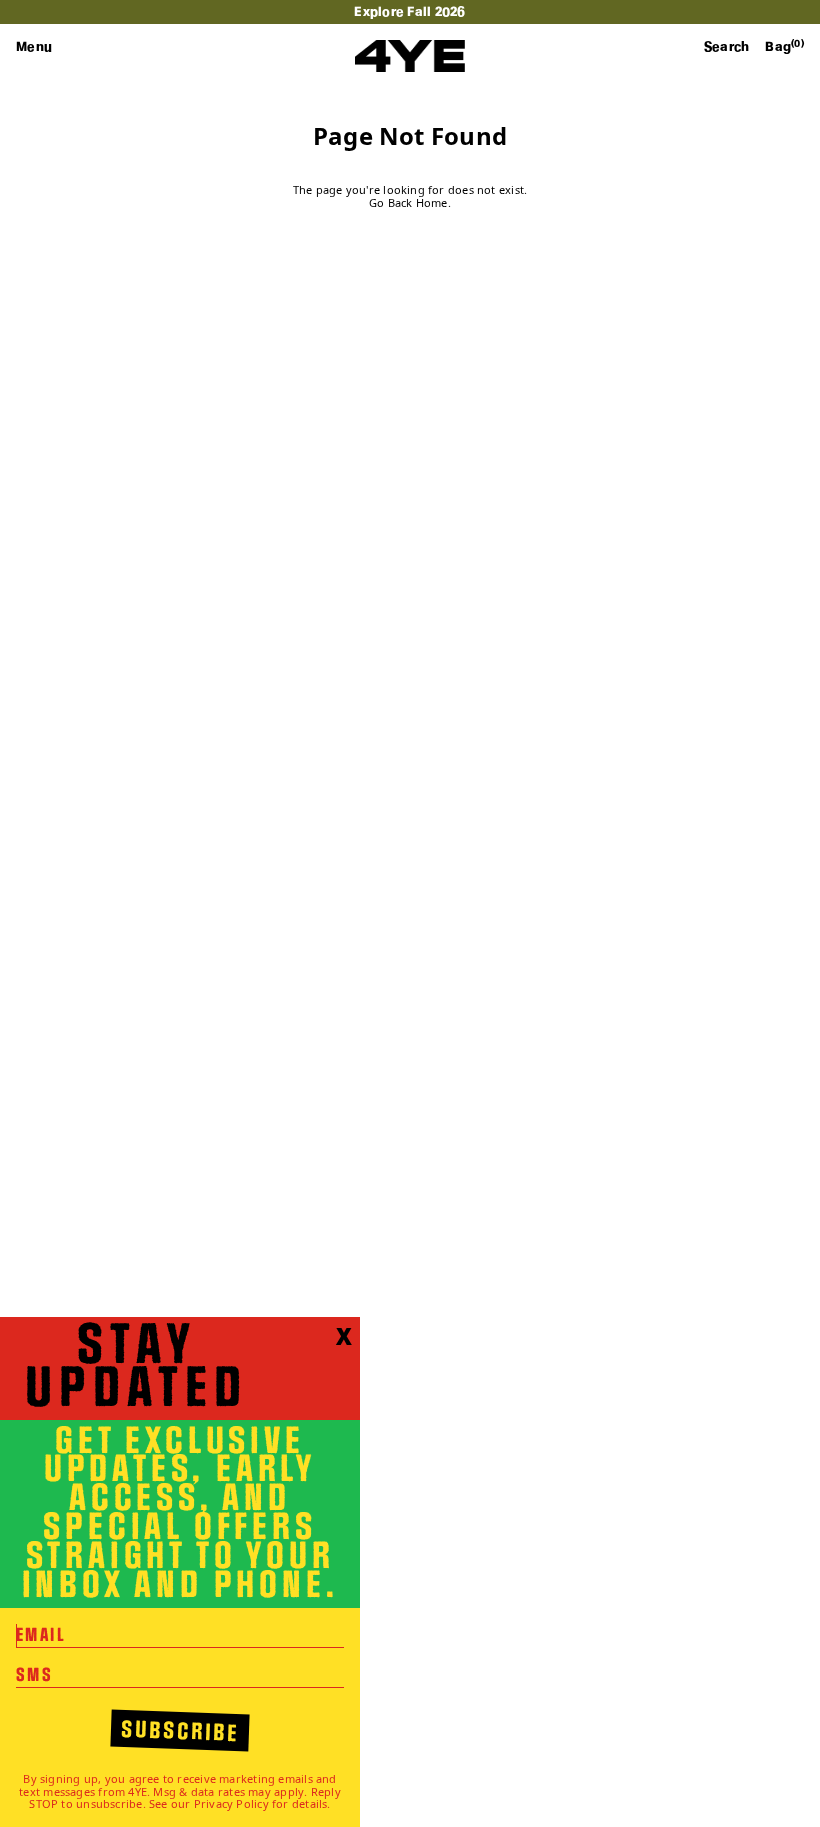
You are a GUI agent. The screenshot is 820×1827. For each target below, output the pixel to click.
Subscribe (180, 1732)
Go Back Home (408, 203)
